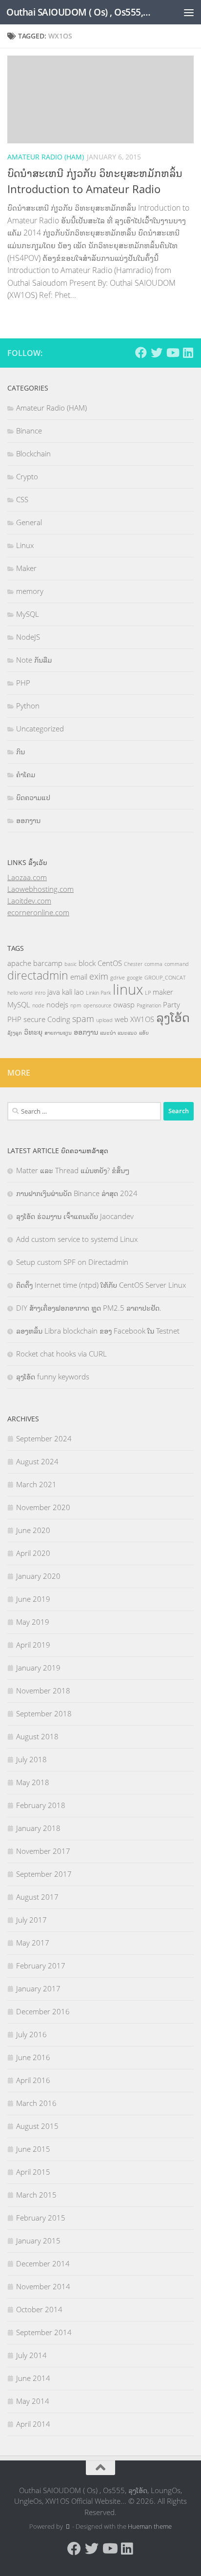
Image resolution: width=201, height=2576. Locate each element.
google (135, 978)
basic (70, 964)
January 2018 (38, 1828)
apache (19, 963)
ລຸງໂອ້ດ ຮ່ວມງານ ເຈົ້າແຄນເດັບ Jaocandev (75, 1216)
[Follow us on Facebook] (141, 353)
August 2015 (37, 2126)
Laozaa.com (27, 877)
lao (79, 992)
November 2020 (43, 1507)
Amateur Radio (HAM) (46, 157)
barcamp (48, 963)
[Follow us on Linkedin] (188, 353)
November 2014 (43, 2286)
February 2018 (41, 1805)
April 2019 (33, 1645)
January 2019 (38, 1668)
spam (83, 1019)
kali (67, 992)
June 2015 (33, 2149)
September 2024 (44, 1438)
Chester (133, 964)
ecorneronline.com (38, 912)
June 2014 (33, 2378)
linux (128, 989)
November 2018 (43, 1691)
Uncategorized (40, 728)
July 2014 (31, 2355)
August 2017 (37, 1897)
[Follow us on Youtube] (172, 353)
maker (163, 992)
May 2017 (33, 1943)
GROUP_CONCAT (165, 978)
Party (171, 1004)
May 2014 (33, 2401)
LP (148, 993)
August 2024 (37, 1461)
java (54, 992)
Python (28, 706)
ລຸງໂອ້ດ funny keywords (53, 1376)
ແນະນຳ (108, 1033)
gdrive (118, 978)
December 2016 (43, 2011)
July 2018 (31, 1759)
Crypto (27, 476)
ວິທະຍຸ (33, 1032)
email (79, 977)
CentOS (110, 963)
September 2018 (44, 1713)
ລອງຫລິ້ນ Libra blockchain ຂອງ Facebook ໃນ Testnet (98, 1331)
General (29, 522)
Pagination (149, 1005)
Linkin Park (98, 993)
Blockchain (33, 453)
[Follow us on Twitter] (157, 353)
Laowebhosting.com (40, 889)
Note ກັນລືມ (34, 660)
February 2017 (41, 1966)
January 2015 (38, 2241)
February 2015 (41, 2218)
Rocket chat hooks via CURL (61, 1354)
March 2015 (36, 2195)
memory (30, 591)
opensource (97, 1005)
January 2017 (38, 1988)
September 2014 (44, 2332)
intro (40, 993)
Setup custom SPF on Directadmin (72, 1262)
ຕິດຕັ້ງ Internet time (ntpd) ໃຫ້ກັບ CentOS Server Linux (101, 1285)
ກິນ (20, 751)
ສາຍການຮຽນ (58, 1033)
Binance (29, 431)
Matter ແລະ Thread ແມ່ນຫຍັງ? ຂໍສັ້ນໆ (73, 1170)
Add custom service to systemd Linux (77, 1239)
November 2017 (43, 1851)
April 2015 (33, 2172)
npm (76, 1005)
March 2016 (36, 2103)
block (87, 963)
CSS (22, 499)
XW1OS (142, 1019)
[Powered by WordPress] (68, 2527)
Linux (25, 545)
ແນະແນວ (127, 1033)
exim (99, 976)
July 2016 (31, 2034)
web (121, 1019)
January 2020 (38, 1576)
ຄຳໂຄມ (26, 774)
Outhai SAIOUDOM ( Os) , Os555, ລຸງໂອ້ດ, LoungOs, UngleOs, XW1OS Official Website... (79, 12)
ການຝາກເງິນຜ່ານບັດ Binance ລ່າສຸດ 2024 (77, 1193)
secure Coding (47, 1019)
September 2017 (44, 1874)
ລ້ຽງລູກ (15, 1033)
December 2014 (43, 2263)
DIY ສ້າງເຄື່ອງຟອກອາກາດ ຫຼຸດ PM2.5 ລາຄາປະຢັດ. (89, 1308)
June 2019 (33, 1599)
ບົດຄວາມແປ (33, 797)
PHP (23, 683)
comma (153, 964)
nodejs (57, 1004)
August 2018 (37, 1736)
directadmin (38, 975)
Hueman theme (150, 2526)
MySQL (28, 614)
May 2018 (33, 1782)
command (177, 964)
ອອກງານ (28, 820)
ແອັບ (144, 1033)
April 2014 (33, 2424)
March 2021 (36, 1484)
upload (104, 1020)
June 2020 (33, 1530)
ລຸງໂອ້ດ (173, 1017)
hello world (20, 993)
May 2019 (33, 1622)
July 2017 (31, 1920)
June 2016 (33, 2057)
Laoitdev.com (29, 901)
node (38, 1005)
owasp (124, 1004)
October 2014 (39, 2309)
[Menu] (189, 12)
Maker (26, 568)
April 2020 (33, 1553)
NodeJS (28, 637)
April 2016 (33, 2080)
